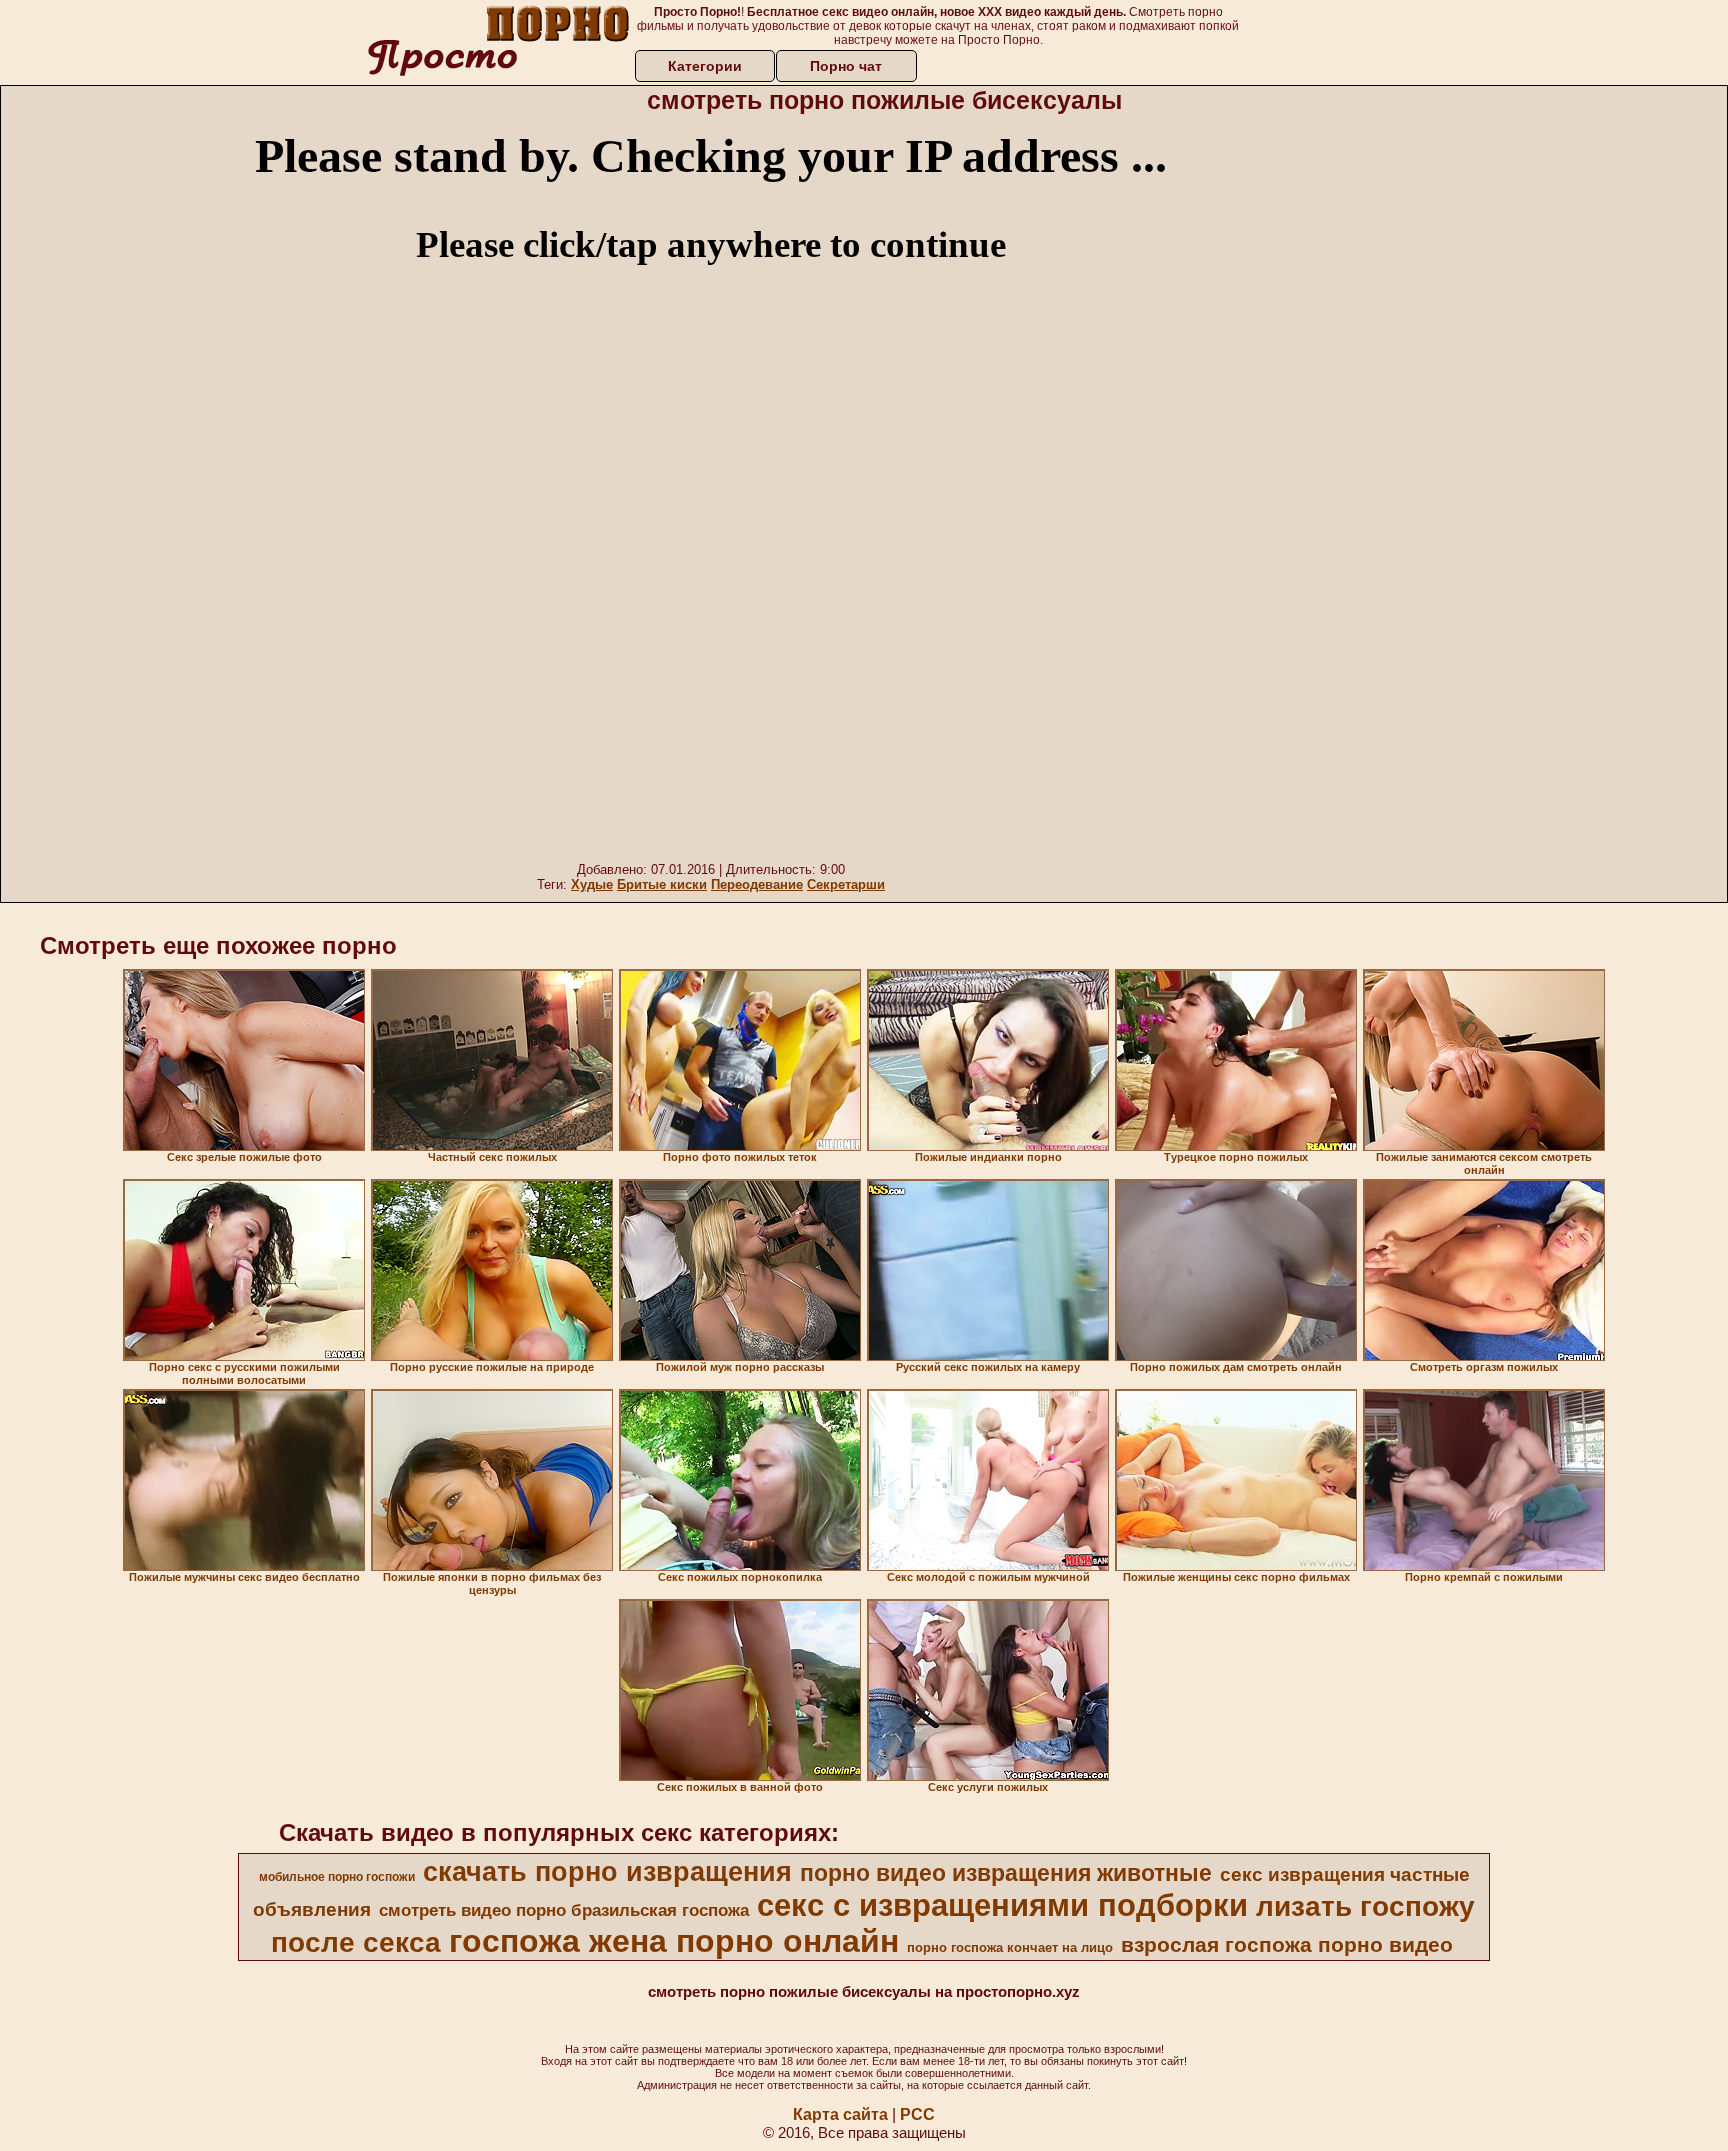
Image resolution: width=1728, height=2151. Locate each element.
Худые (592, 884)
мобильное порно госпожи (337, 1877)
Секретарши (846, 884)
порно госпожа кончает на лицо (1010, 1947)
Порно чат (846, 66)
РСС (917, 2114)
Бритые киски (662, 884)
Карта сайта (840, 2114)
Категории (705, 66)
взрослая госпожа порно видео (1287, 1945)
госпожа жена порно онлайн (674, 1941)
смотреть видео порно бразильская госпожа (564, 1910)
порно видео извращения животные (1006, 1873)
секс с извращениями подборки (1002, 1905)
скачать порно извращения (607, 1872)
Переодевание (757, 884)
